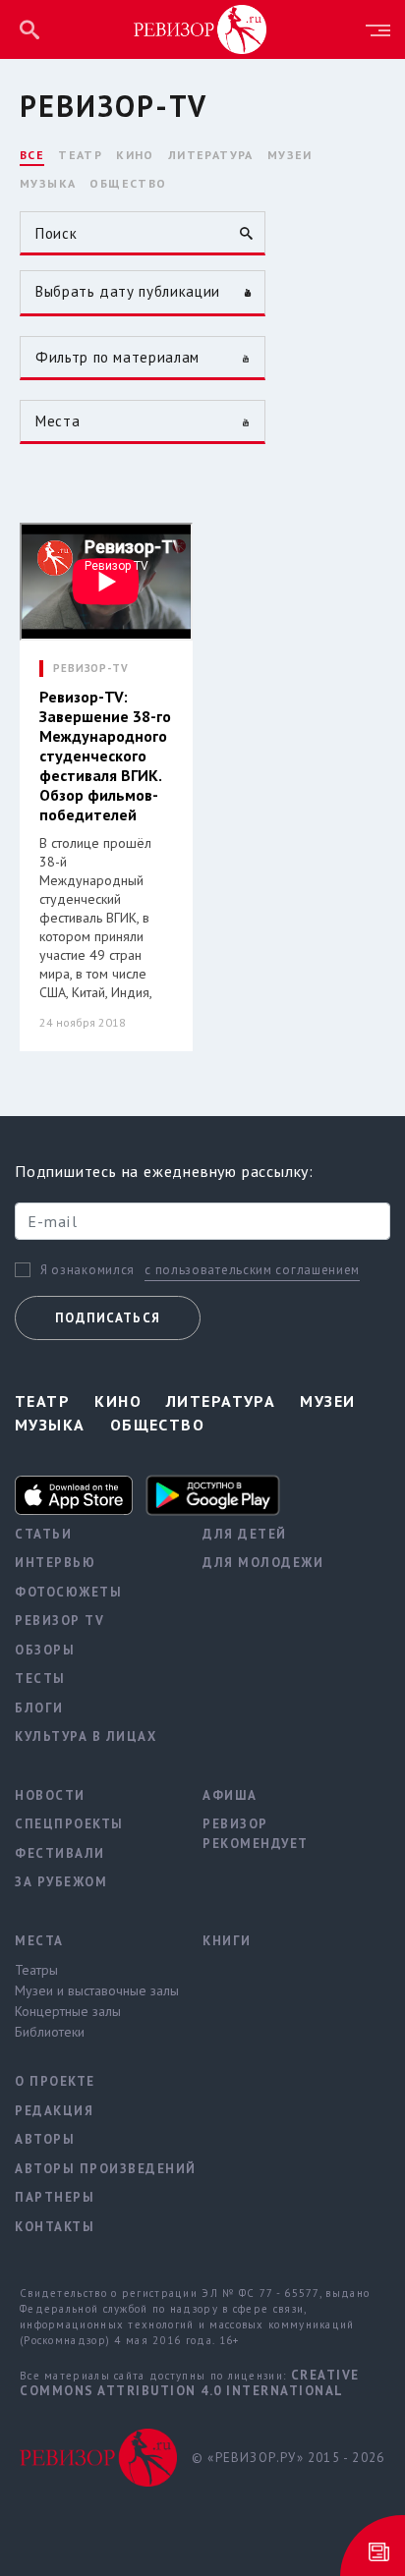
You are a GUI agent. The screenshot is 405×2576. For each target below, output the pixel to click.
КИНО (135, 155)
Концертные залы (68, 2011)
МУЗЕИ (290, 155)
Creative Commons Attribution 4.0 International (190, 2383)
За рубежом (61, 1882)
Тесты (40, 1679)
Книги (227, 1941)
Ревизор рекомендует (256, 1834)
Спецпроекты (69, 1824)
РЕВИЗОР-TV (91, 669)
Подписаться (108, 1318)
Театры (36, 1970)
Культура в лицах (86, 1736)
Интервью (55, 1563)
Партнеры (55, 2197)
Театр (42, 1401)
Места (39, 1941)
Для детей (245, 1534)
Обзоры (45, 1650)
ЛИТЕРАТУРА (211, 155)
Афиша (230, 1795)
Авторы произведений (94, 2169)
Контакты (55, 2227)
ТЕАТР (80, 155)
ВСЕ (32, 155)
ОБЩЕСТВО (128, 183)
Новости (50, 1795)
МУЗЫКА (48, 183)
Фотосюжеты (68, 1592)
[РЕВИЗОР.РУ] (201, 28)
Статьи (43, 1534)
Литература (221, 1401)
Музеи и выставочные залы (94, 1990)
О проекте (55, 2081)
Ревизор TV (59, 1621)
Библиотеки (50, 2032)
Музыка (50, 1425)
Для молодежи (263, 1563)
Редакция (54, 2111)
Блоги (39, 1708)
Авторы (45, 2139)
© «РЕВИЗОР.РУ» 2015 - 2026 (288, 2458)
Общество (158, 1425)
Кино (118, 1401)
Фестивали (60, 1853)
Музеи (327, 1401)
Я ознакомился (87, 1270)
